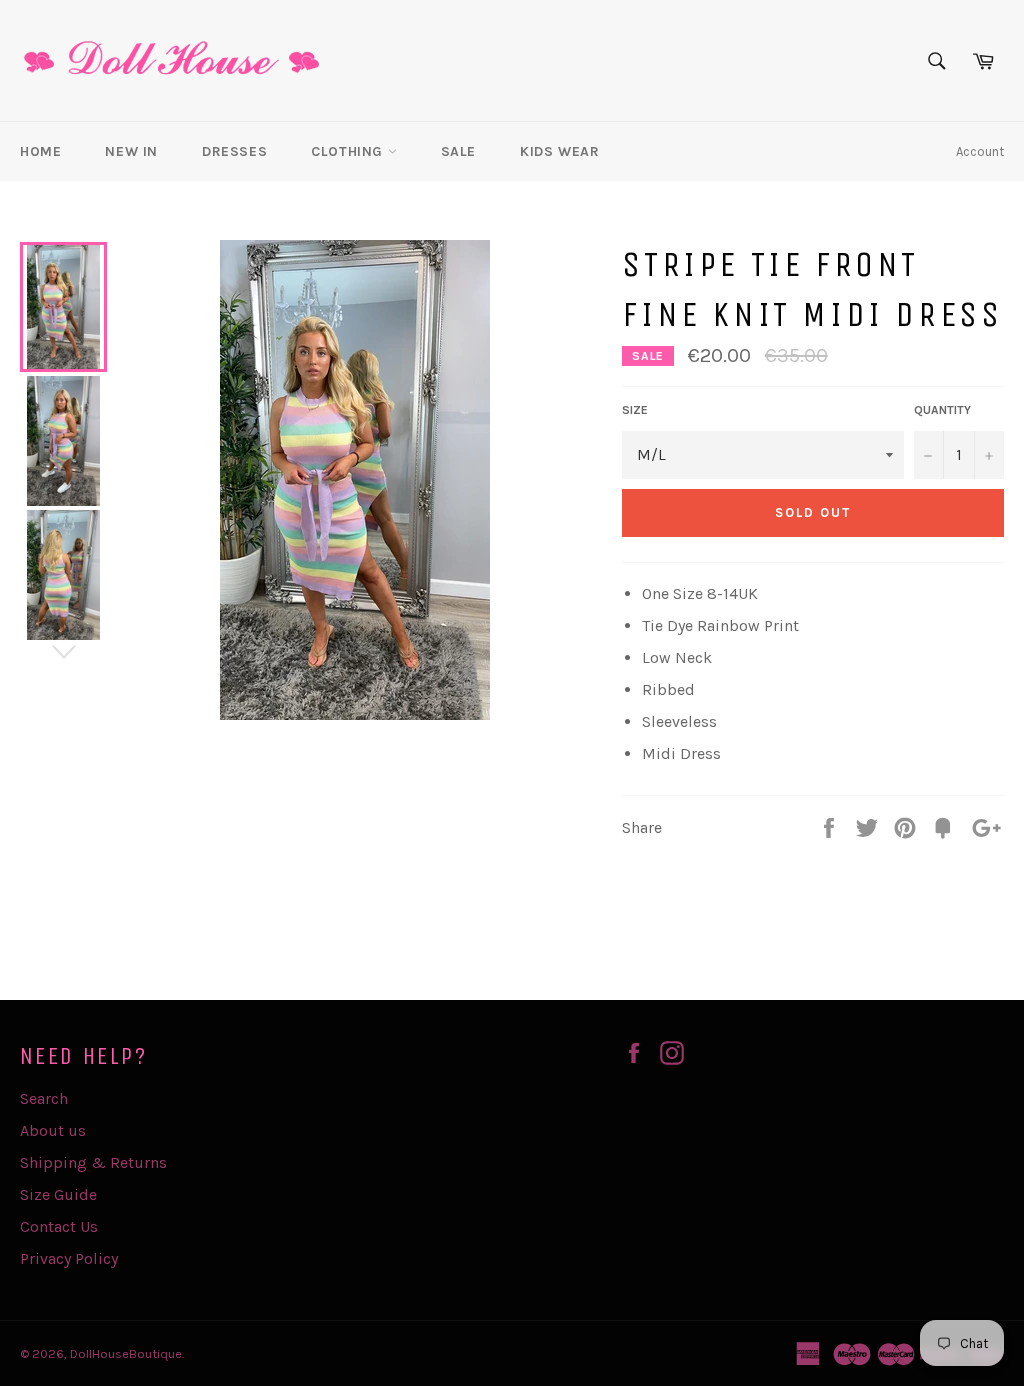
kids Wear (559, 151)
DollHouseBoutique (126, 1353)
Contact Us (59, 1226)
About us (53, 1130)
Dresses (234, 151)
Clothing (349, 151)
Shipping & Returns (93, 1162)
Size (635, 410)
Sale (458, 151)
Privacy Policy (69, 1258)
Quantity (942, 410)
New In (131, 151)
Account (980, 151)
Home (40, 151)
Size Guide (58, 1194)
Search (44, 1098)
